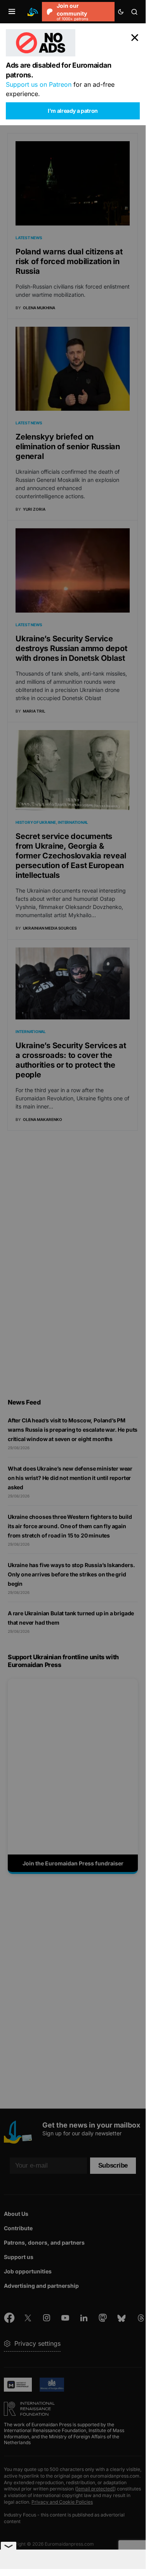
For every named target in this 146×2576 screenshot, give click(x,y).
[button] (12, 12)
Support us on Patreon (39, 84)
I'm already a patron (73, 111)
